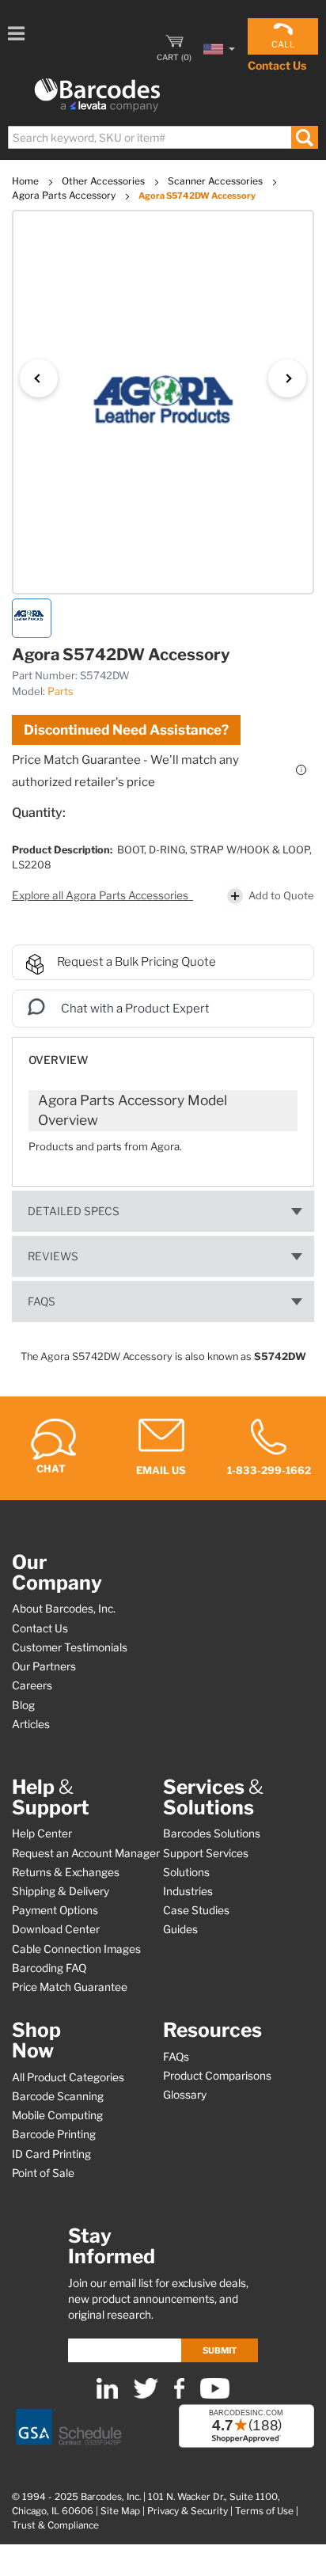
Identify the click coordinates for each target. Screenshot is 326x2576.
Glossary (185, 2095)
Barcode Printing (54, 2134)
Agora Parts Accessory (65, 195)
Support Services (206, 1853)
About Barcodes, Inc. (64, 1609)
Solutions (186, 1872)
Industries (188, 1891)
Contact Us (277, 65)
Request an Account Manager (86, 1853)
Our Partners (44, 1666)
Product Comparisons (217, 2076)
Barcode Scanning (58, 2096)
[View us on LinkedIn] (107, 2395)
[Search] (304, 137)
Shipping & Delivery (61, 1891)
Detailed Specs (74, 1211)
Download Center (56, 1929)
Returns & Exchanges (66, 1872)
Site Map (120, 2511)
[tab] (163, 1052)
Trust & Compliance (55, 2525)
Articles (31, 1724)
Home (27, 181)
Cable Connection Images (76, 1949)
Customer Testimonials (70, 1647)
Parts (61, 691)
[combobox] (162, 137)
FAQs (42, 1301)
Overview (58, 1060)
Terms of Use (264, 2511)
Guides (180, 1929)
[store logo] (97, 95)
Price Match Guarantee (70, 1987)
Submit (220, 2350)
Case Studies (196, 1910)
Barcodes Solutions (212, 1833)
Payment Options (55, 1910)
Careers (32, 1685)
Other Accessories (104, 181)
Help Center (42, 1833)
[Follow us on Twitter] (146, 2395)
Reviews (53, 1256)
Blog (23, 1705)
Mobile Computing (57, 2115)
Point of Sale (43, 2173)
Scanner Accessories (216, 181)
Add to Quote (281, 895)
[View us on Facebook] (179, 2395)
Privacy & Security (188, 2511)
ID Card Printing (51, 2154)
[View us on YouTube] (215, 2395)
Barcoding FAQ (49, 1968)
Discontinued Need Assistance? (126, 730)
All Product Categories (68, 2077)
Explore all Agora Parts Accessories (101, 895)
